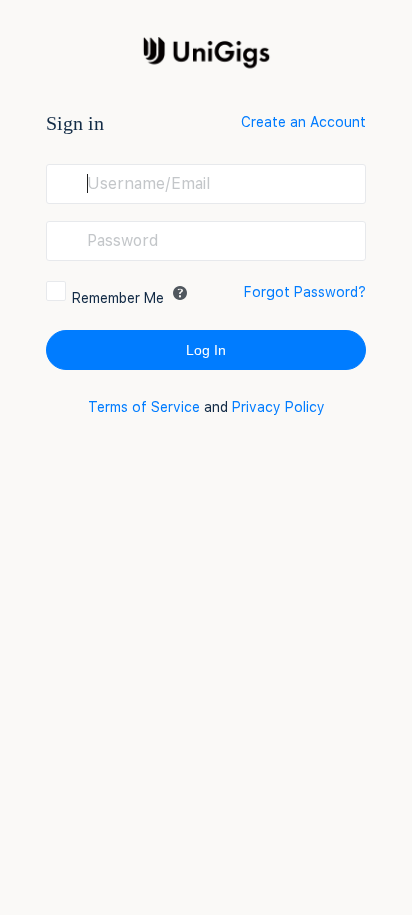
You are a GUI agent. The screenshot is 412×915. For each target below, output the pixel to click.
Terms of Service (144, 407)
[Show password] (346, 241)
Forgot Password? (305, 292)
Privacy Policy (278, 407)
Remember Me (118, 298)
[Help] (180, 293)
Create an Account (303, 122)
